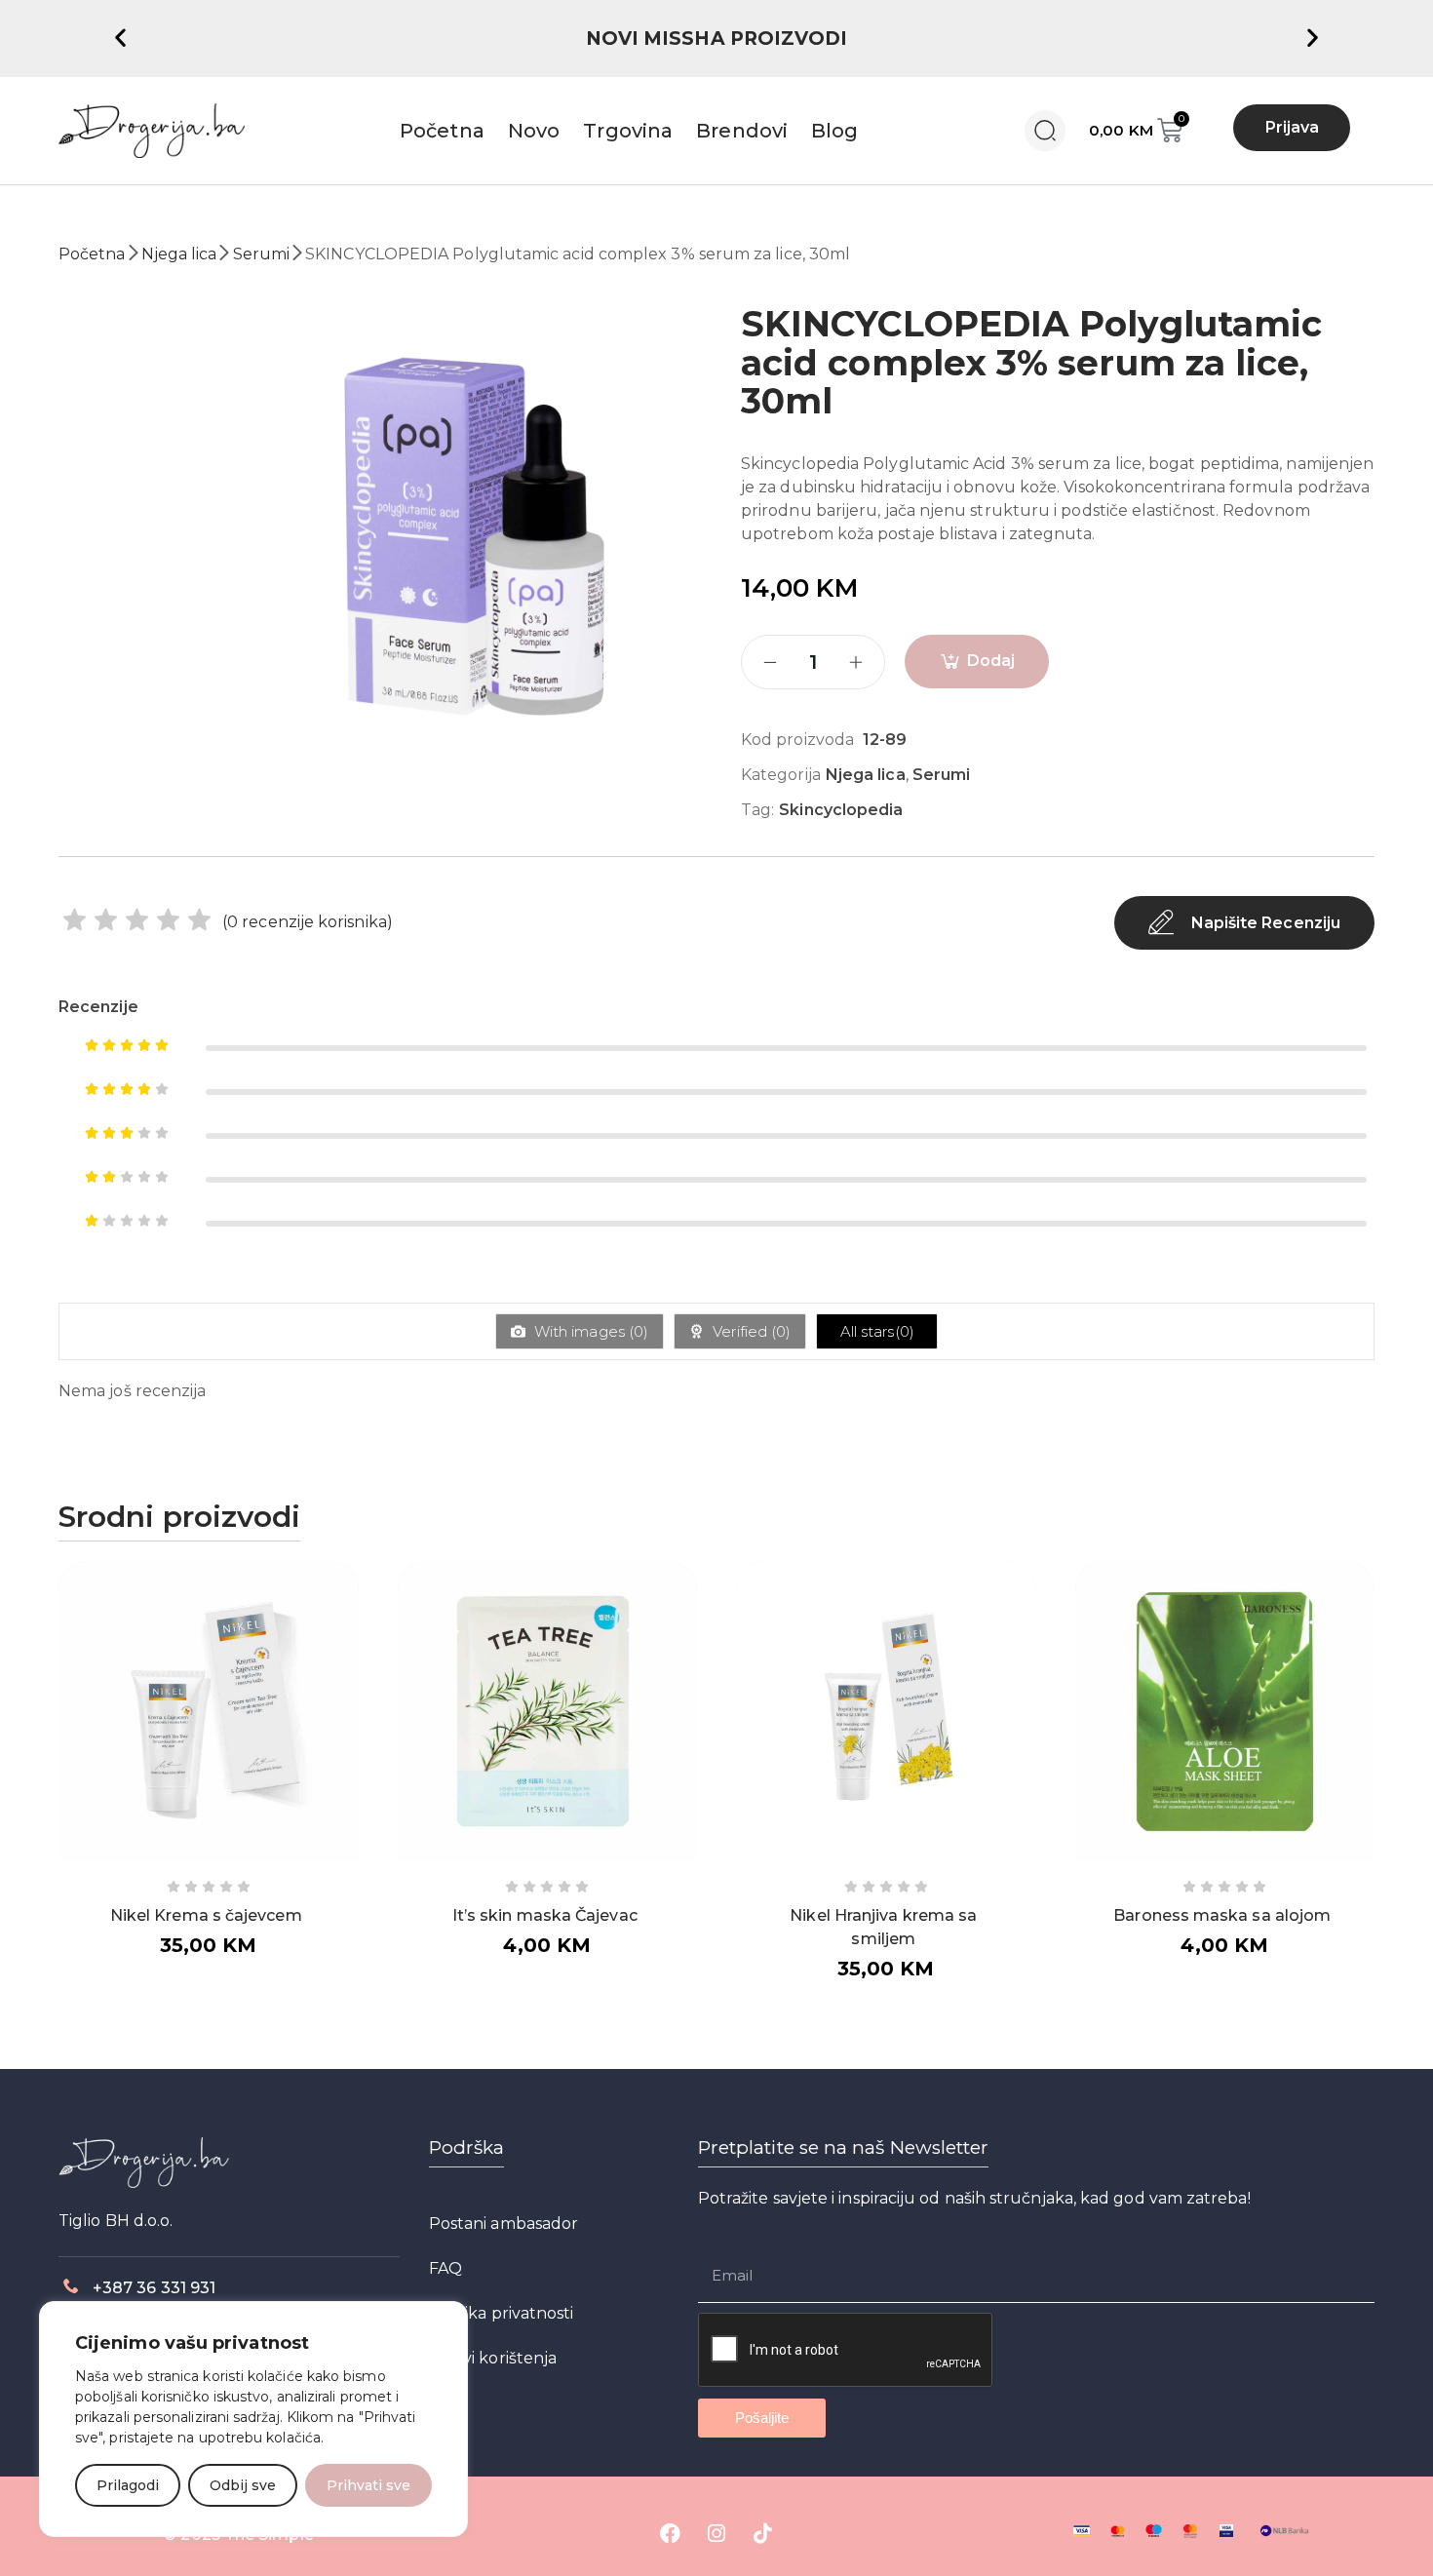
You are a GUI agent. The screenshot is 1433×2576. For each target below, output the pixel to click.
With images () (589, 1331)
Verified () (750, 1331)
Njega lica (179, 254)
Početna (92, 254)
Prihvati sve (368, 2485)
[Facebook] (671, 2533)
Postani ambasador (503, 2224)
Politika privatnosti (502, 2313)
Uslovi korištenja (493, 2358)
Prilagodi (128, 2485)
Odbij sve (243, 2485)
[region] (253, 2419)
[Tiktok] (762, 2533)
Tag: (757, 810)
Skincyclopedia (841, 810)
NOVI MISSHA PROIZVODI (717, 39)
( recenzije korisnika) (308, 922)
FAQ (445, 2268)
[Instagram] (716, 2533)
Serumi (261, 254)
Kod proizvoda (797, 740)
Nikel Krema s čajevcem (206, 1915)
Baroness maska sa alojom (1222, 1915)
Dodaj (991, 661)
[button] (120, 37)
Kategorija (781, 775)
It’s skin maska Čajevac (545, 1915)
